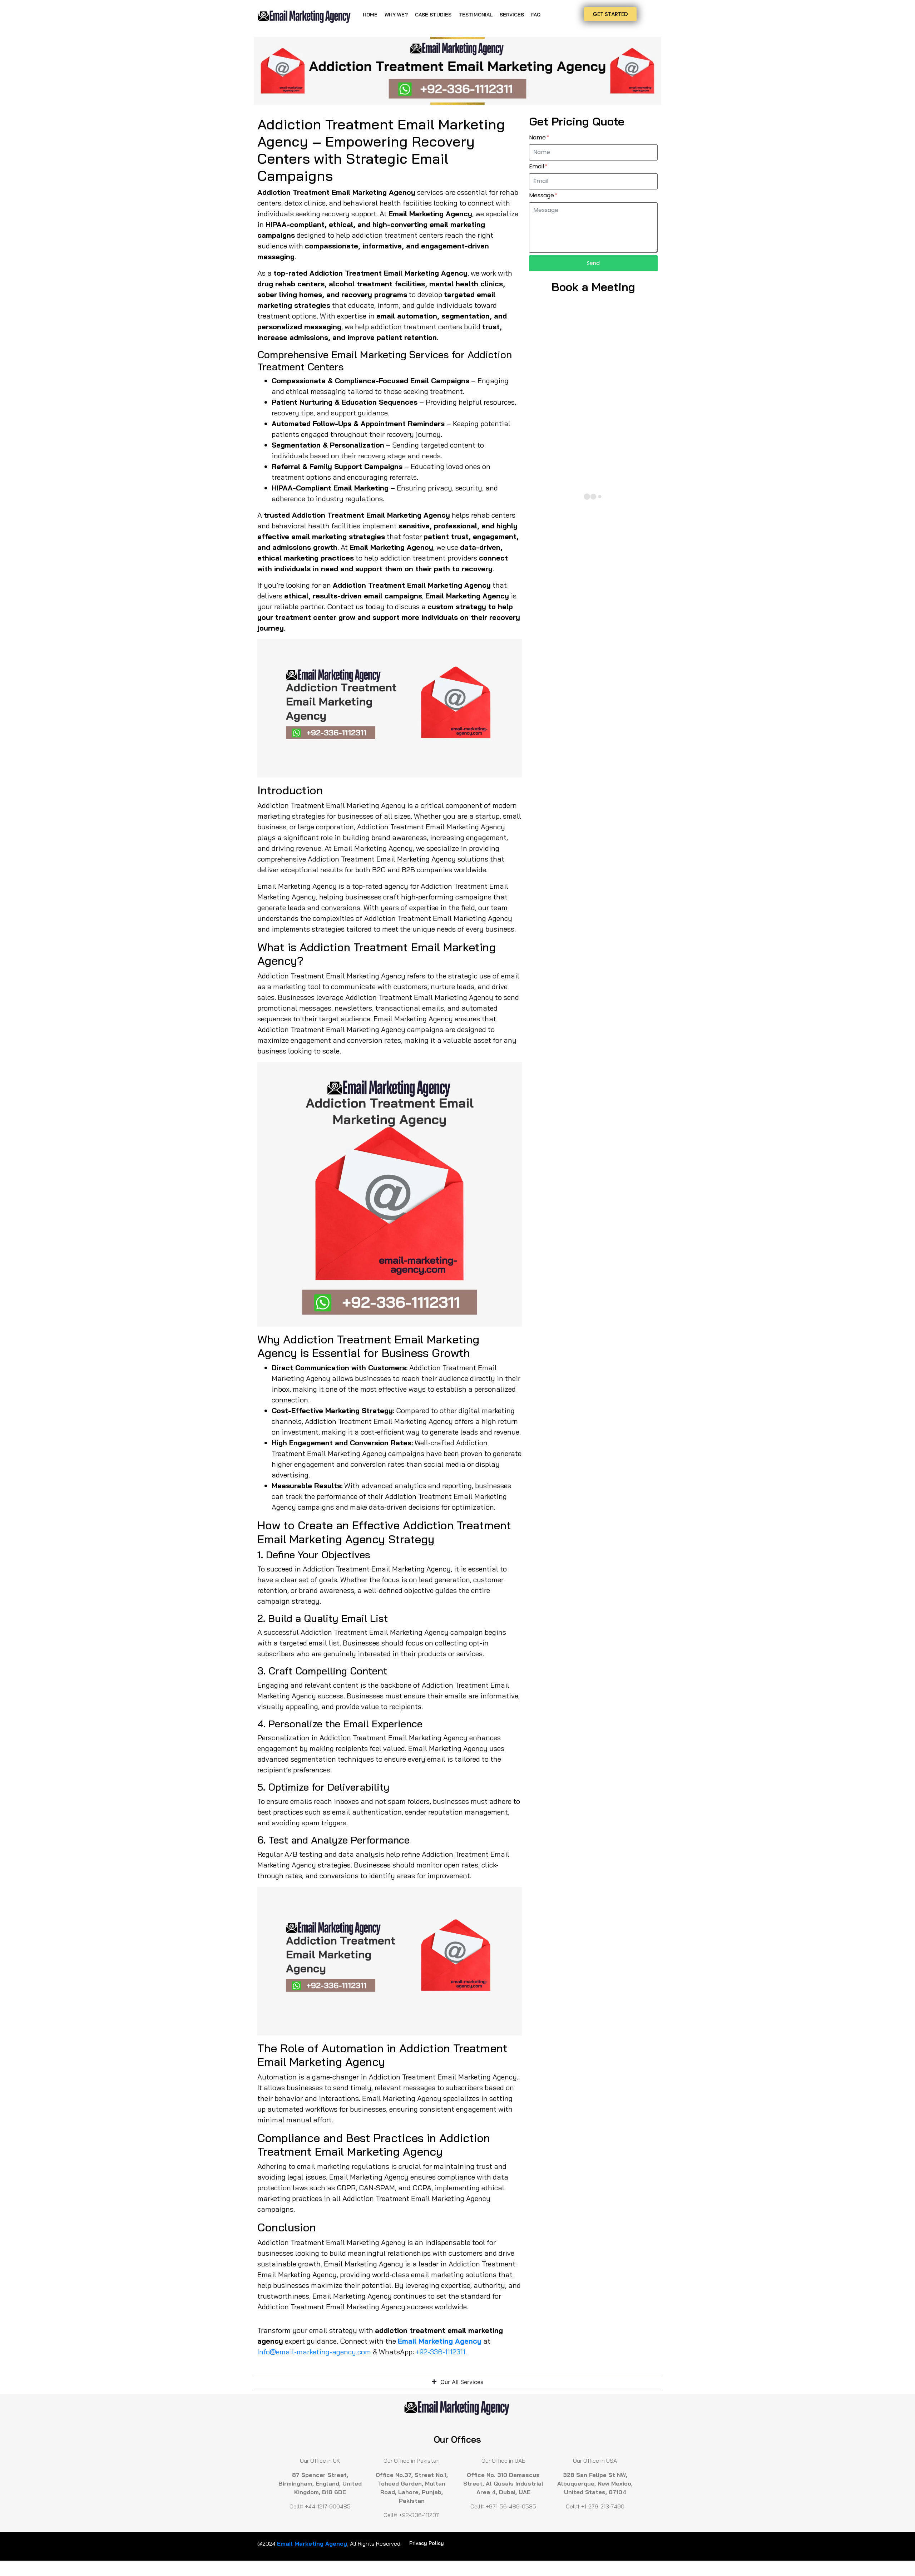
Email (537, 167)
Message (542, 196)
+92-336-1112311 (441, 2352)
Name (538, 138)
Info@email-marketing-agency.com (314, 2352)
